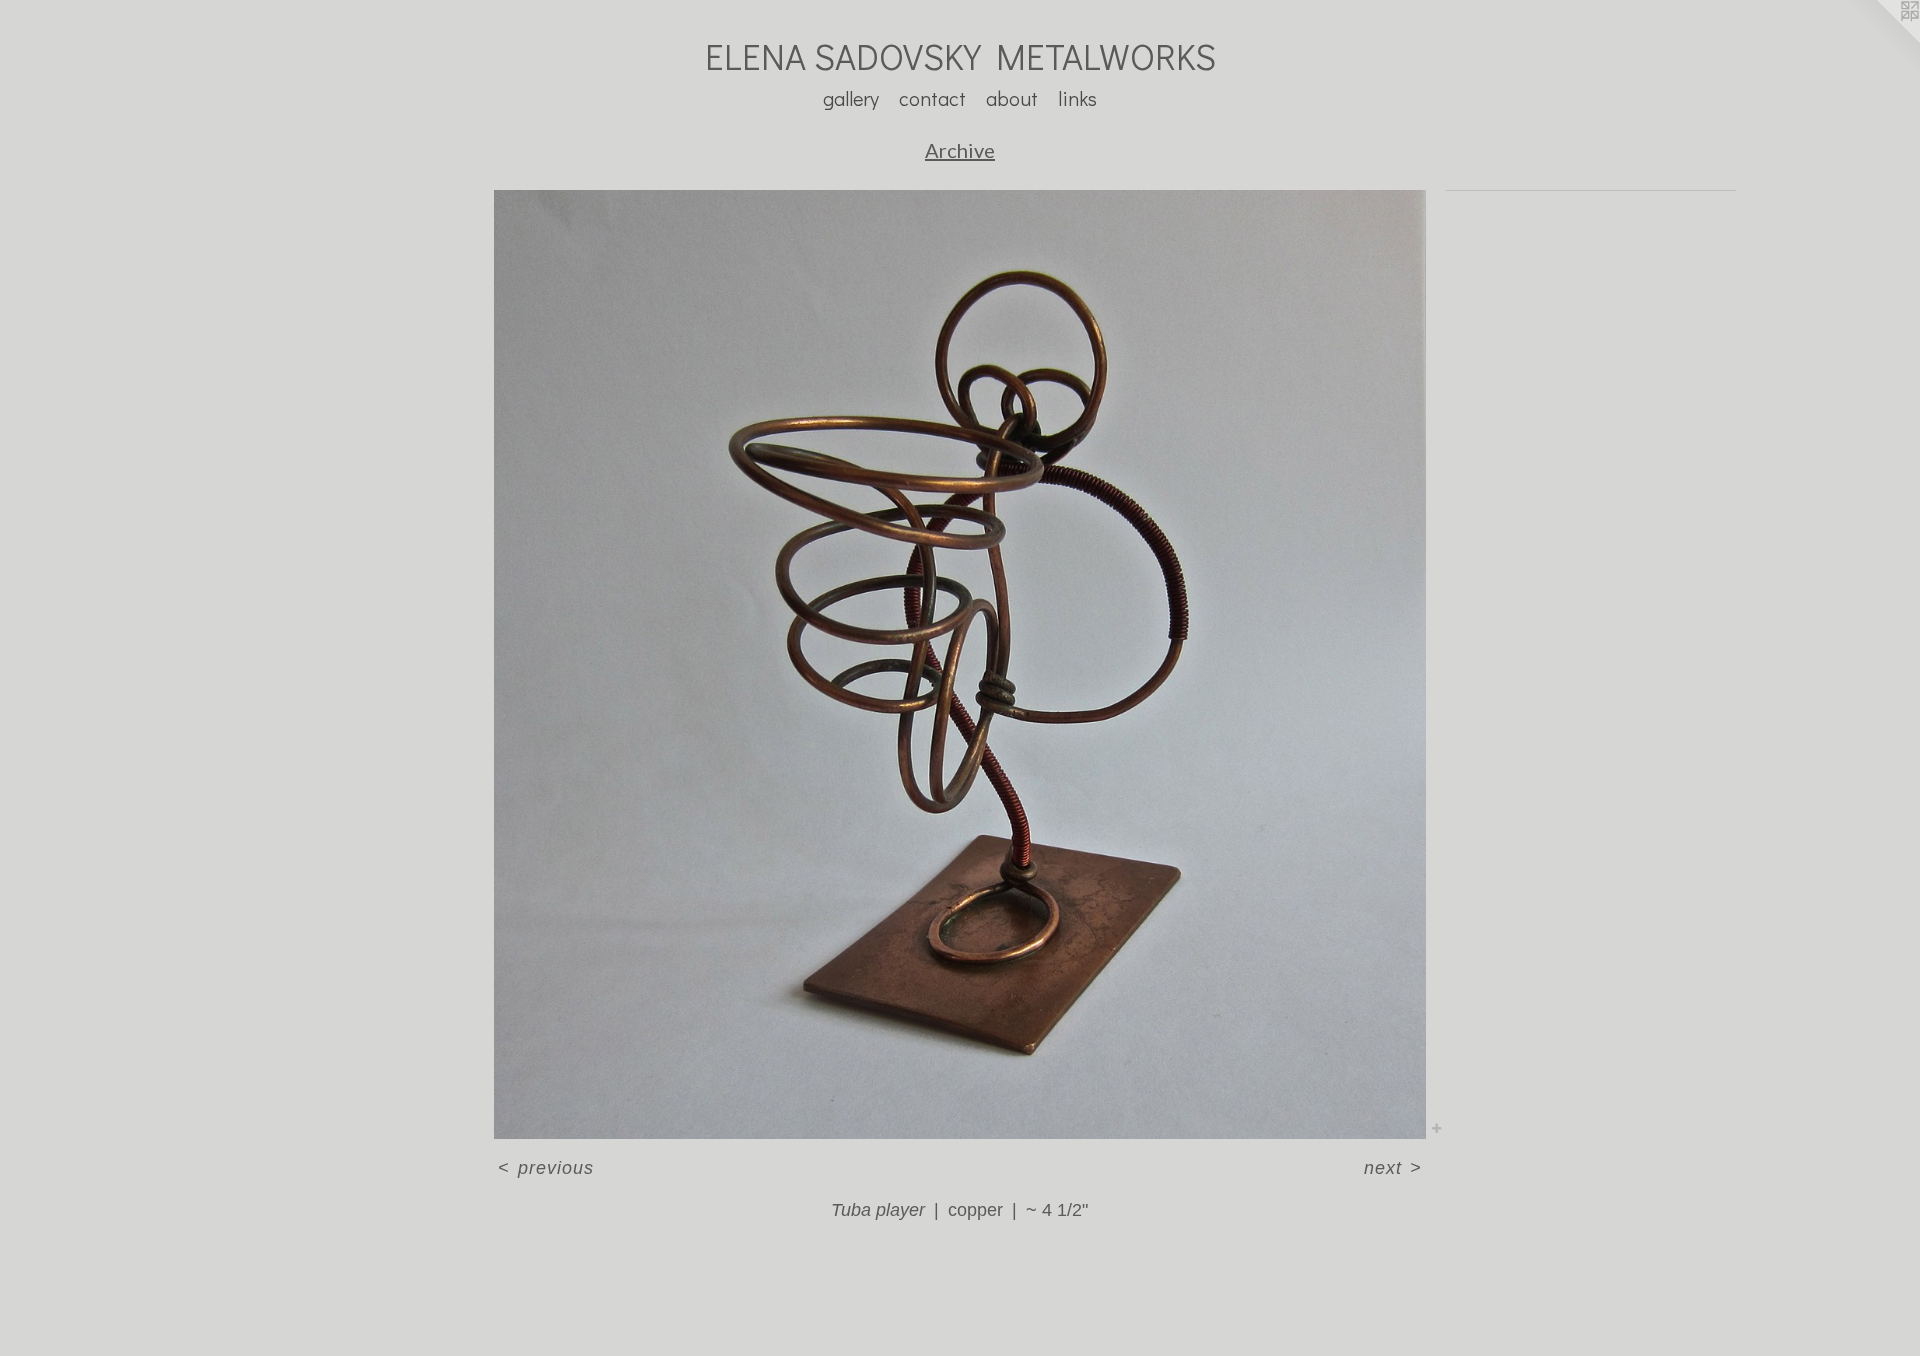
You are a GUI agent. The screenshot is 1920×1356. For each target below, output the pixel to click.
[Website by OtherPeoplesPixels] (1880, 40)
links (1077, 98)
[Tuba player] (960, 664)
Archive (960, 150)
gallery (851, 98)
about (1012, 98)
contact (932, 98)
